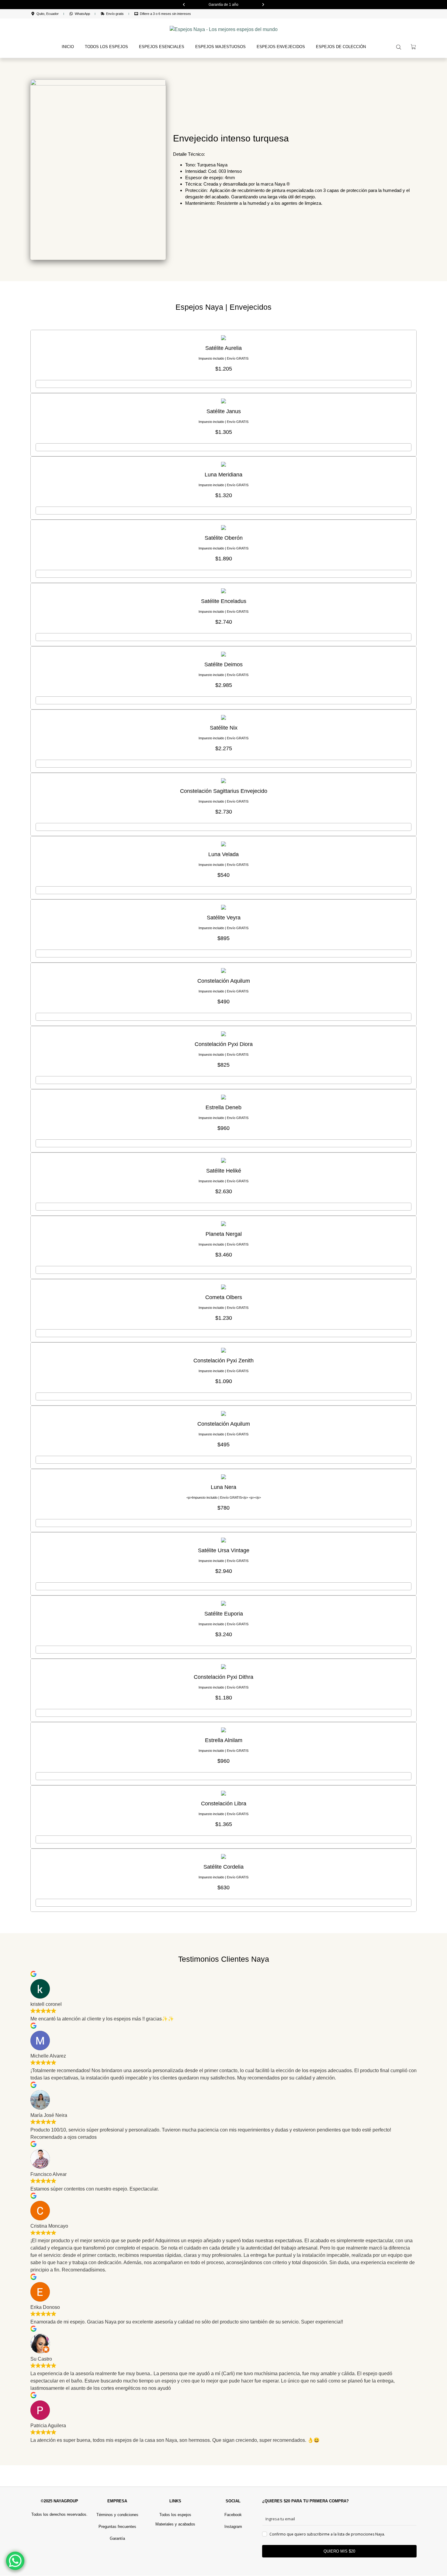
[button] (184, 5)
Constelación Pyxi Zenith (223, 1361)
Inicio (68, 47)
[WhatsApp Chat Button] (15, 2561)
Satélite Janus (224, 411)
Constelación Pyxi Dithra (223, 1677)
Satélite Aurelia (223, 348)
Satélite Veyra (224, 918)
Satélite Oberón (224, 538)
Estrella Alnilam (224, 1740)
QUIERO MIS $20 (339, 2551)
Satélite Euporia (224, 1614)
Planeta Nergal (224, 1234)
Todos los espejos (106, 47)
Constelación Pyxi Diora (224, 1044)
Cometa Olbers (224, 1297)
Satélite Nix (224, 728)
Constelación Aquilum (224, 981)
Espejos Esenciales (162, 47)
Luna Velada (223, 854)
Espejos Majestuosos (220, 47)
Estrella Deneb (223, 1107)
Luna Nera (223, 1487)
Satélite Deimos (223, 664)
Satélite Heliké (224, 1171)
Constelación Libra (224, 1804)
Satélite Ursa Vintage (224, 1550)
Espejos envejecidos (281, 47)
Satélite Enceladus (224, 601)
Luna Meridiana (223, 475)
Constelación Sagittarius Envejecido (224, 791)
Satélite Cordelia (223, 1867)
